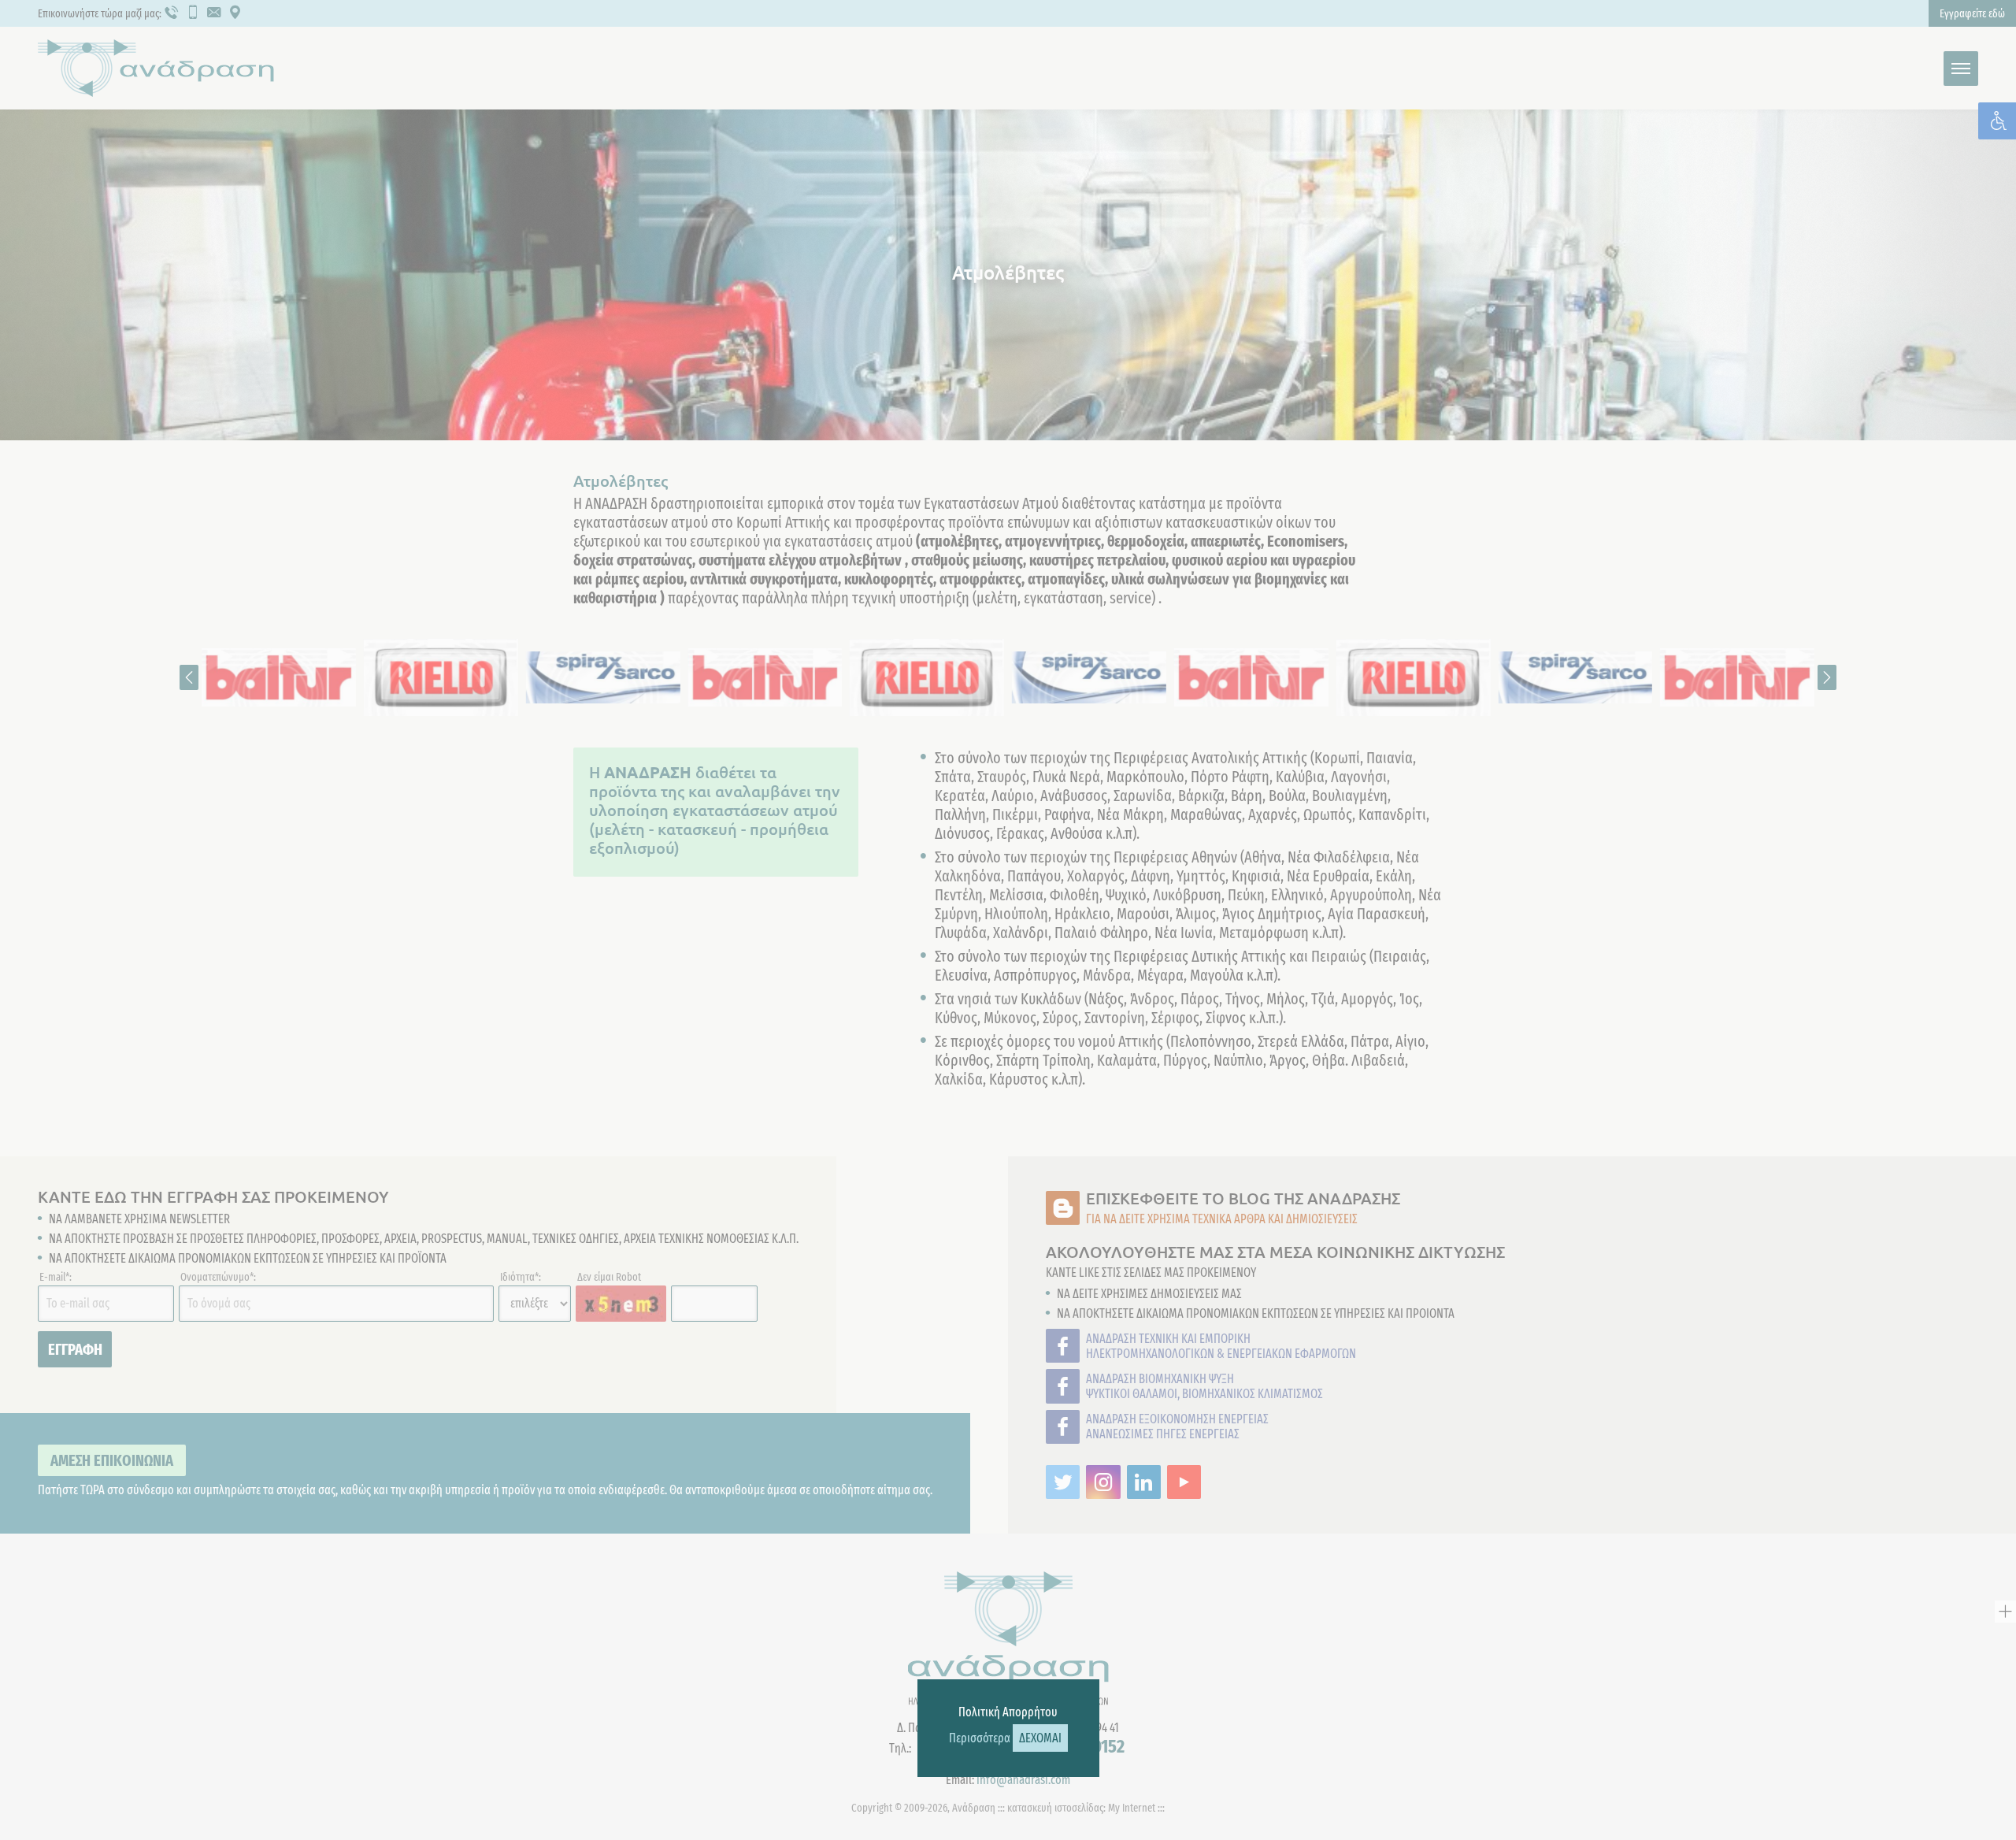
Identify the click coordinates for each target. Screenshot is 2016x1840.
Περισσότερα (980, 1738)
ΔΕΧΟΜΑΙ (1040, 1738)
